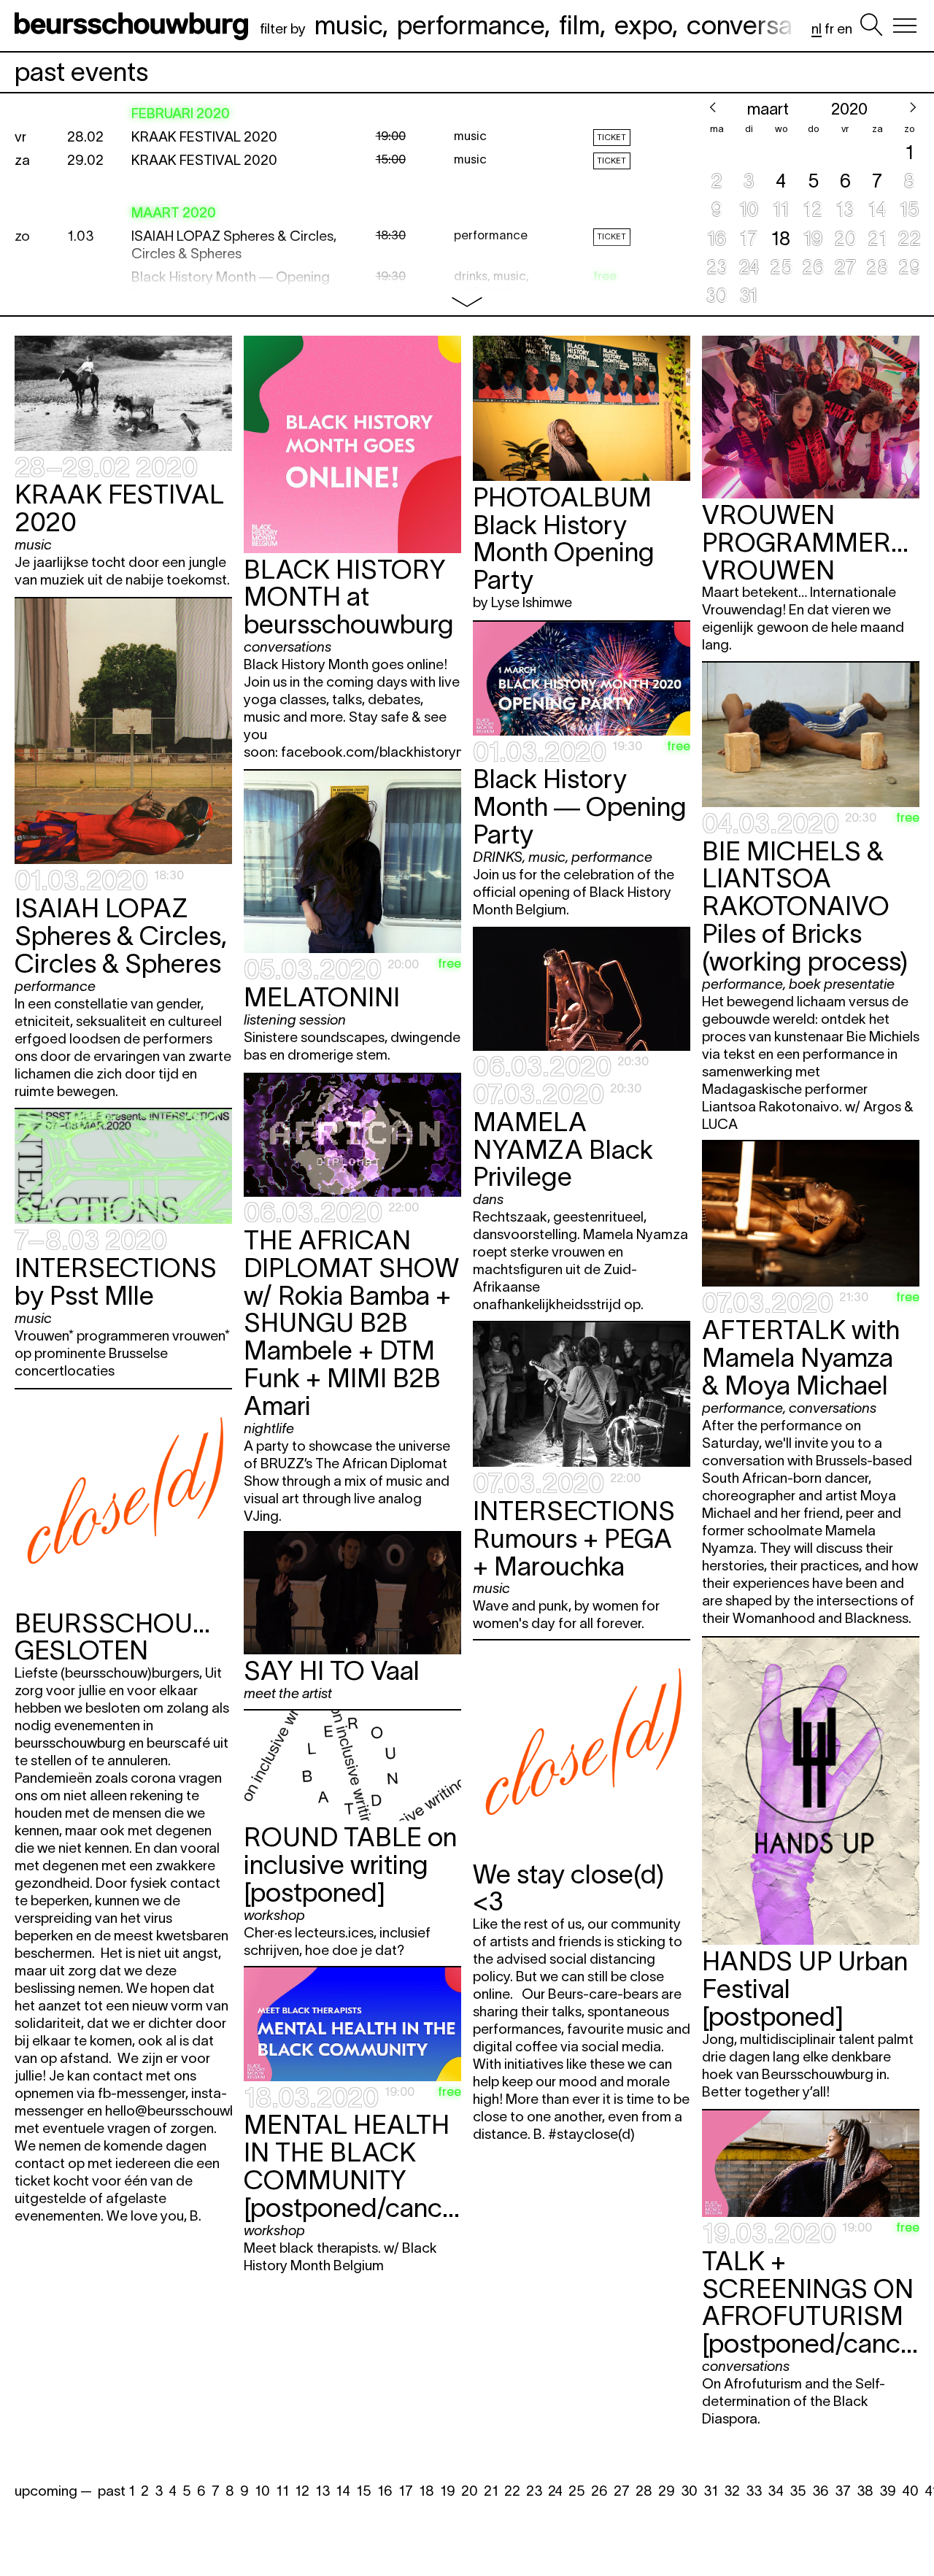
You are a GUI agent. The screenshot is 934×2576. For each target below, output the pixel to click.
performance (471, 25)
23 (534, 2491)
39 (888, 2491)
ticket (611, 137)
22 (512, 2491)
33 (754, 2491)
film (579, 25)
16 (385, 2491)
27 (622, 2491)
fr (829, 29)
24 (555, 2491)
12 (302, 2491)
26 (599, 2491)
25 (577, 2491)
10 (262, 2491)
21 (491, 2491)
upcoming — (53, 2491)
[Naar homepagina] (134, 26)
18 (427, 2491)
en (845, 29)
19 (448, 2491)
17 (406, 2491)
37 (843, 2491)
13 (323, 2491)
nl (817, 29)
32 (732, 2491)
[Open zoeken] (871, 26)
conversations (768, 25)
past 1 (116, 2491)
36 (821, 2491)
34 (776, 2491)
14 (343, 2491)
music (348, 25)
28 (644, 2491)
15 (364, 2491)
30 (689, 2491)
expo (643, 25)
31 (711, 2491)
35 (798, 2491)
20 (470, 2491)
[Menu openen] (905, 26)
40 (910, 2491)
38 (865, 2491)
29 (667, 2491)
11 (282, 2491)
